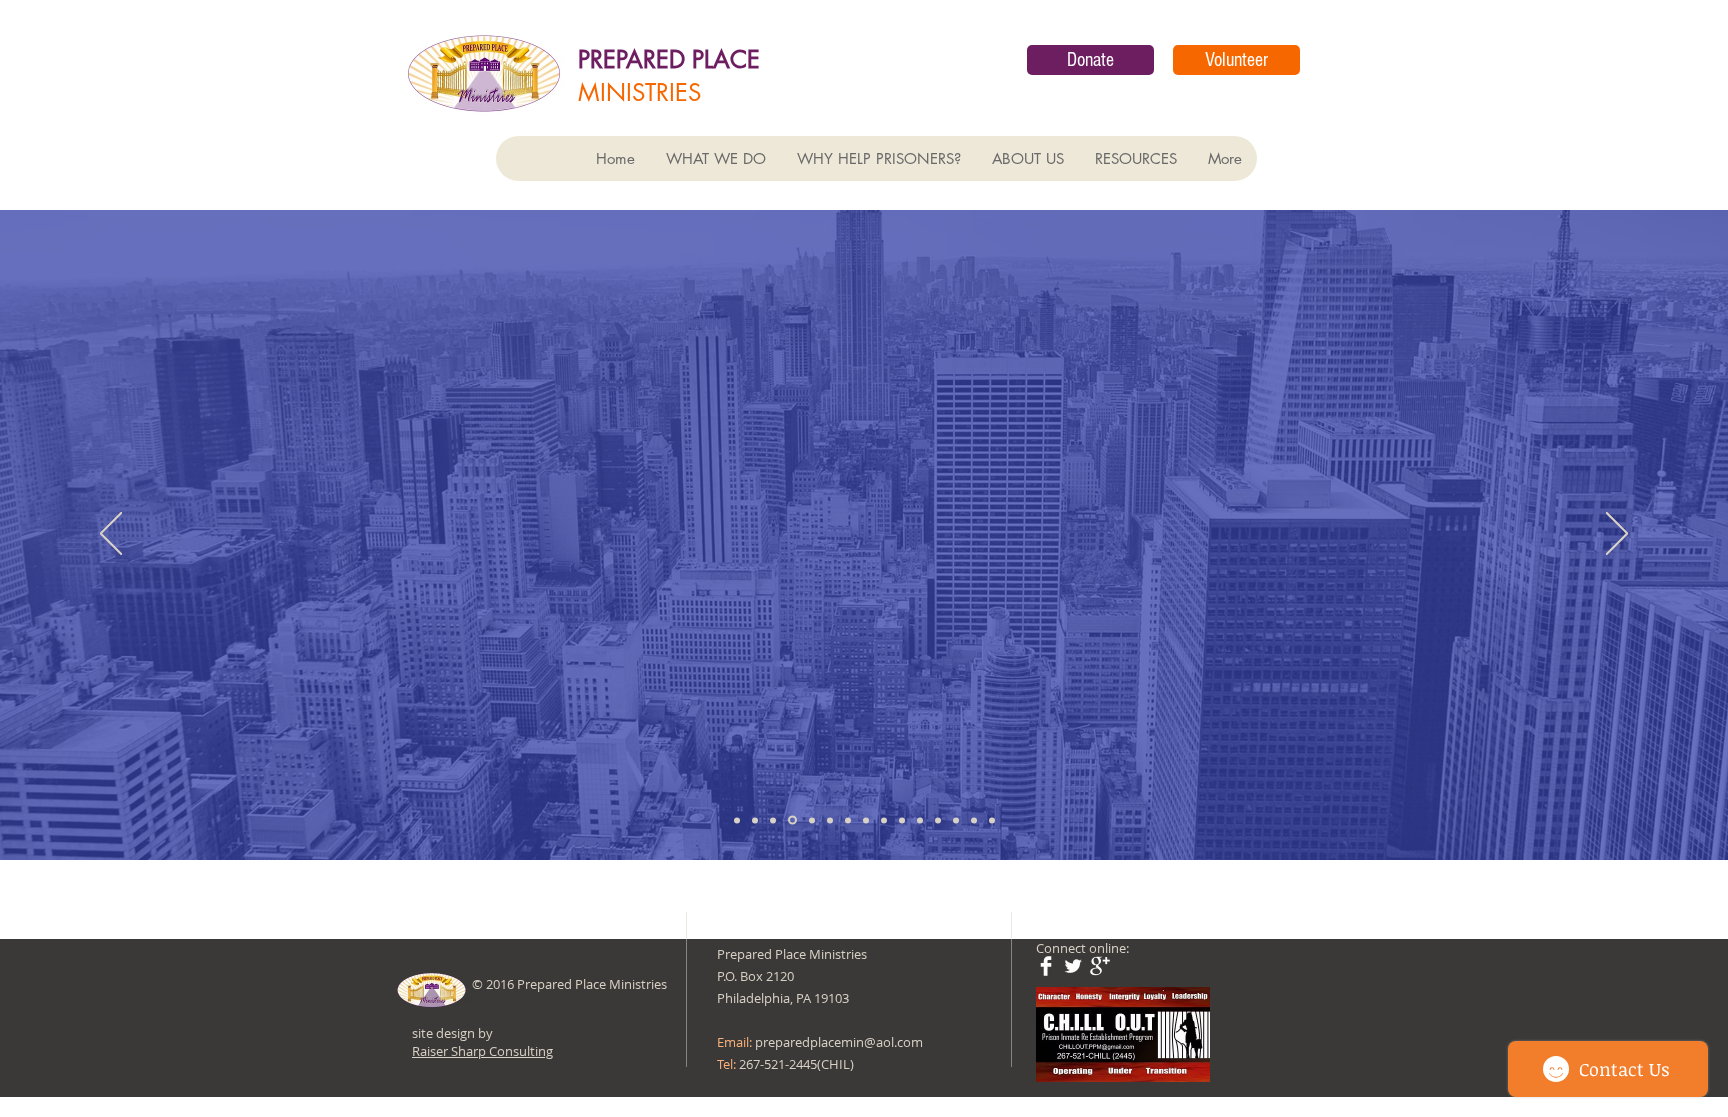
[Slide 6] (830, 820)
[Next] (1617, 535)
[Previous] (111, 535)
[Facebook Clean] (1046, 966)
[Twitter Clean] (1073, 966)
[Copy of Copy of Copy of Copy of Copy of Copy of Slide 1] (956, 820)
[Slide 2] (755, 820)
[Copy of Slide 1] (866, 820)
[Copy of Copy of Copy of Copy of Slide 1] (920, 820)
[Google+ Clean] (1100, 966)
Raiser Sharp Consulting (482, 1051)
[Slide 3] (773, 820)
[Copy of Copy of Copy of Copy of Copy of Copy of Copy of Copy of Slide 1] (992, 820)
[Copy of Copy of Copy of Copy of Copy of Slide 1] (938, 820)
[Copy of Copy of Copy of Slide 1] (902, 820)
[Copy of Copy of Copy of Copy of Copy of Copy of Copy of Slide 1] (974, 820)
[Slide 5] (810, 820)
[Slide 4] (791, 820)
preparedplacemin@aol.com (839, 1042)
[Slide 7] (848, 820)
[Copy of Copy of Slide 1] (884, 820)
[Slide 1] (737, 820)
